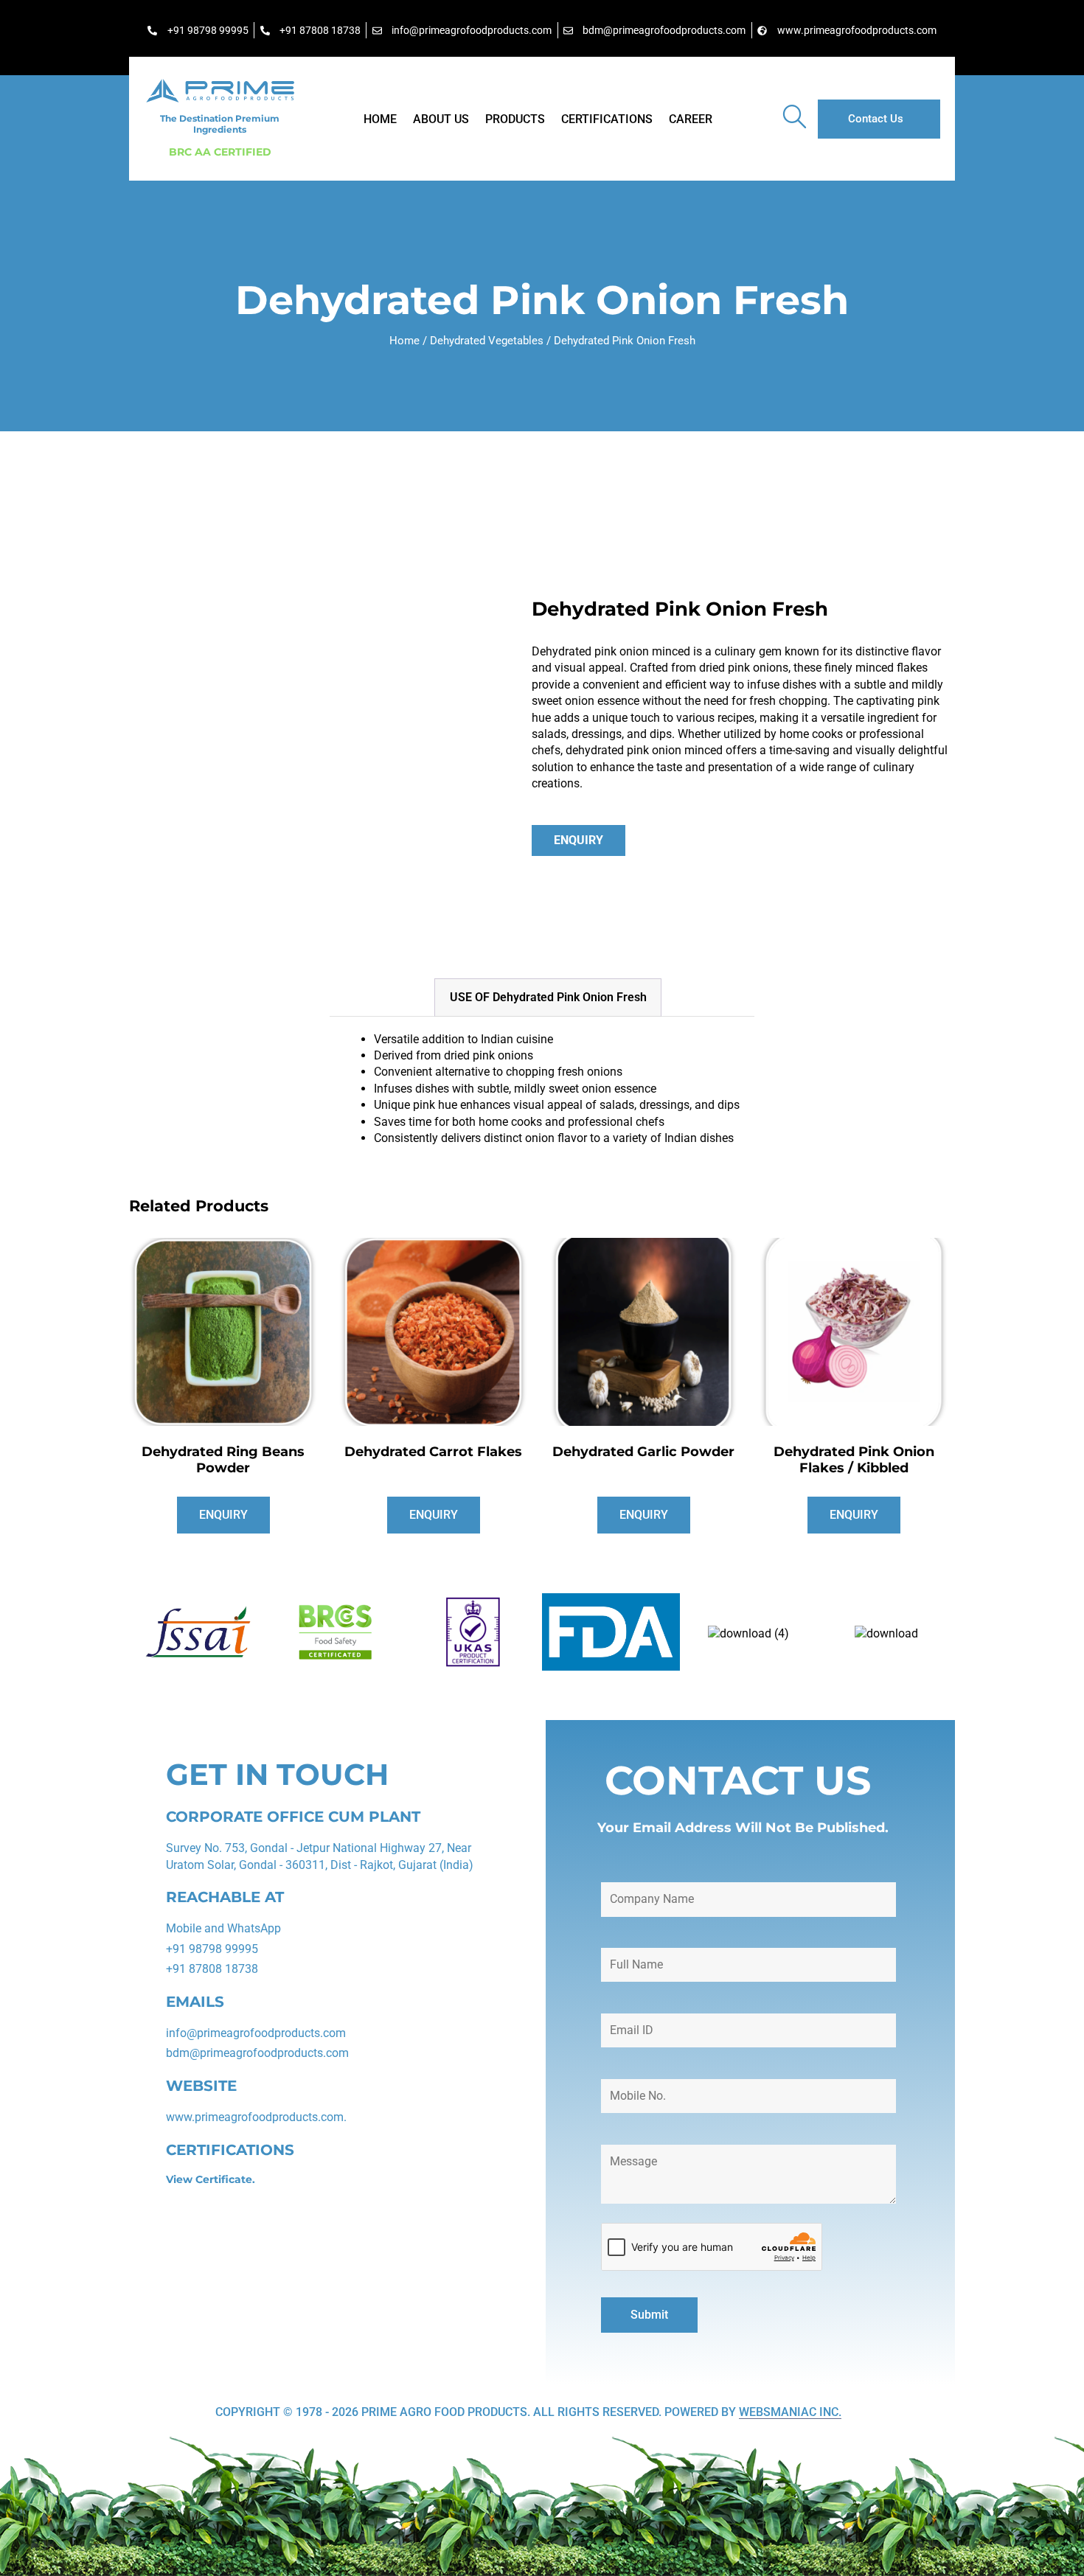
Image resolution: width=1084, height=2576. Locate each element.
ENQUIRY (579, 840)
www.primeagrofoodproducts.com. (256, 2117)
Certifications (607, 119)
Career (691, 119)
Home (380, 119)
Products (515, 119)
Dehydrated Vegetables (487, 341)
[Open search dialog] (794, 119)
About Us (441, 119)
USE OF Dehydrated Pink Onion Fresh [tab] (548, 997)
